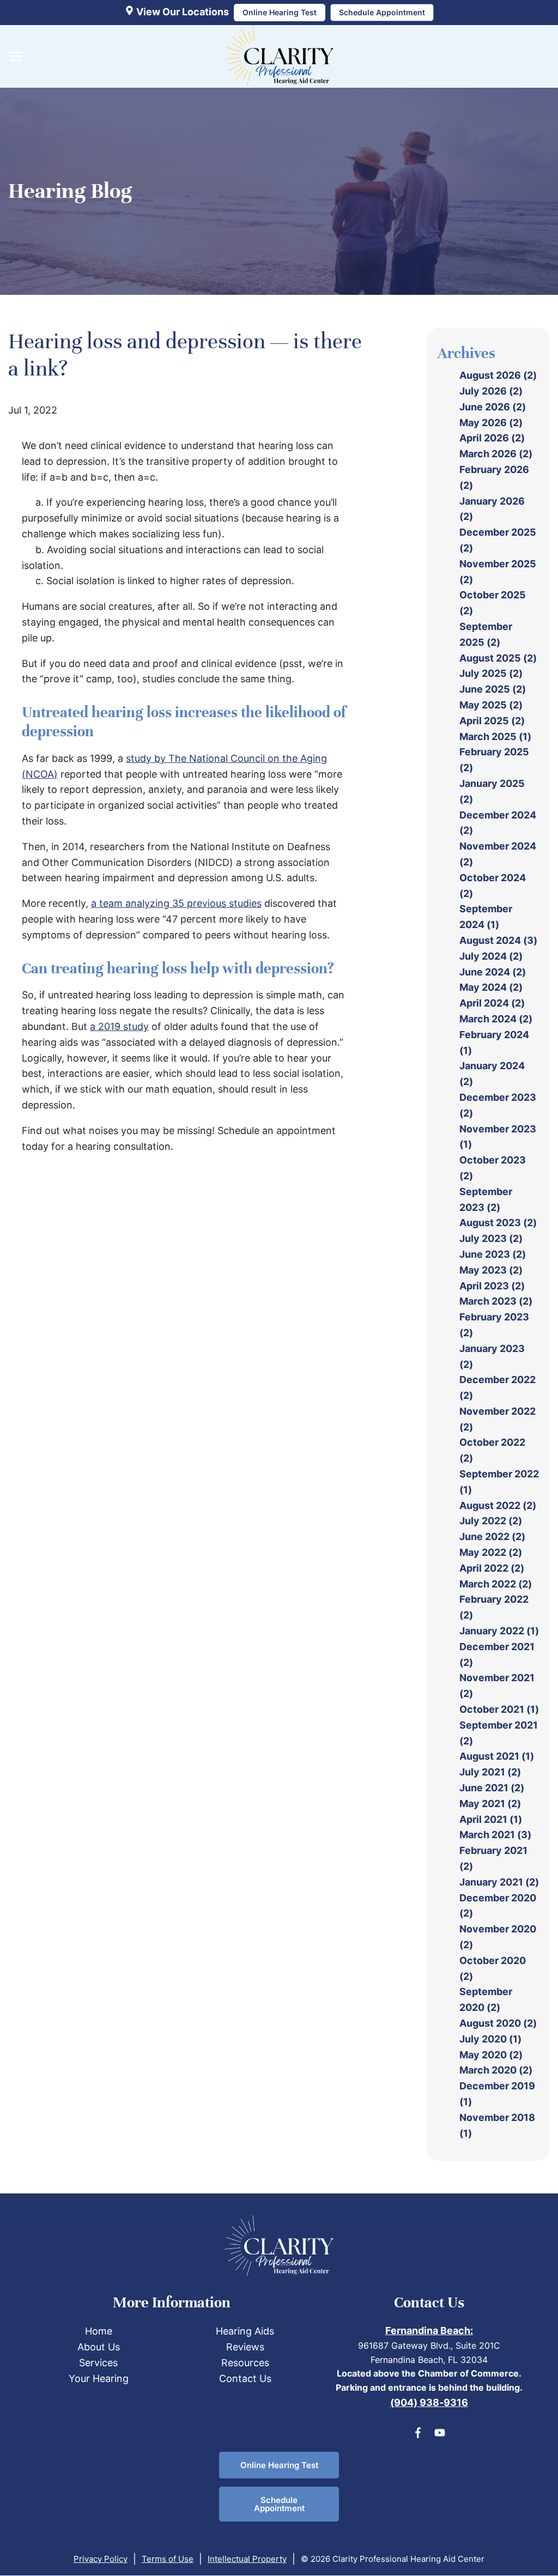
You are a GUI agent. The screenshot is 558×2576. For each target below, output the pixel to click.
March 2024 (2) (496, 1019)
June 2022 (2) (492, 1536)
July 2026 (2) (491, 391)
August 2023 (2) (498, 1223)
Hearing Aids (245, 2331)
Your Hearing (99, 2378)
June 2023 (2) (493, 1254)
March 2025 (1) (495, 737)
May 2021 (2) (490, 1804)
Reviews (245, 2347)
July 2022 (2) (491, 1521)
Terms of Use (168, 2559)
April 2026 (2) (492, 438)
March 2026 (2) (496, 454)
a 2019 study (119, 1026)
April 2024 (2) (492, 1003)
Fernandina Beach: (429, 2330)
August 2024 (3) (498, 940)
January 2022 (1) (499, 1631)
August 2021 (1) (497, 1756)
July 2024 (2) (491, 956)
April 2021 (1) (491, 1819)
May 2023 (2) (491, 1270)
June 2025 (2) (493, 689)
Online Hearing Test (279, 2465)
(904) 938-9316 (429, 2402)
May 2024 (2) (491, 987)
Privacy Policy (101, 2559)
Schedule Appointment (279, 2504)
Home (99, 2331)
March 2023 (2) (496, 1301)
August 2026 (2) (498, 375)
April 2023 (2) (492, 1286)
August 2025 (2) (498, 658)
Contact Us (245, 2378)
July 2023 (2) (491, 1238)
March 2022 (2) (496, 1584)
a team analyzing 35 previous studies (176, 903)
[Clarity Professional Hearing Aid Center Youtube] (440, 2435)
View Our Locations (181, 12)
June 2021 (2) (492, 1788)
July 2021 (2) (490, 1772)
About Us (99, 2347)
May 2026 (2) (491, 423)
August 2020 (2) (498, 2023)
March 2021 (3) (495, 1835)
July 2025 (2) (491, 673)
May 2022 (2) (491, 1552)
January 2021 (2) (499, 1882)
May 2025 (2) (491, 705)
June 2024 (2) (493, 972)
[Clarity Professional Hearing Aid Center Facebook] (418, 2435)
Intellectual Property (247, 2559)
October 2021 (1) (499, 1709)
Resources (245, 2363)
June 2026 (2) (493, 407)
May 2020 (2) (491, 2055)
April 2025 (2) (492, 721)
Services (98, 2363)
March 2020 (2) (496, 2070)
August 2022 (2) (498, 1505)
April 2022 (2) (492, 1568)
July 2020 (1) (490, 2039)
